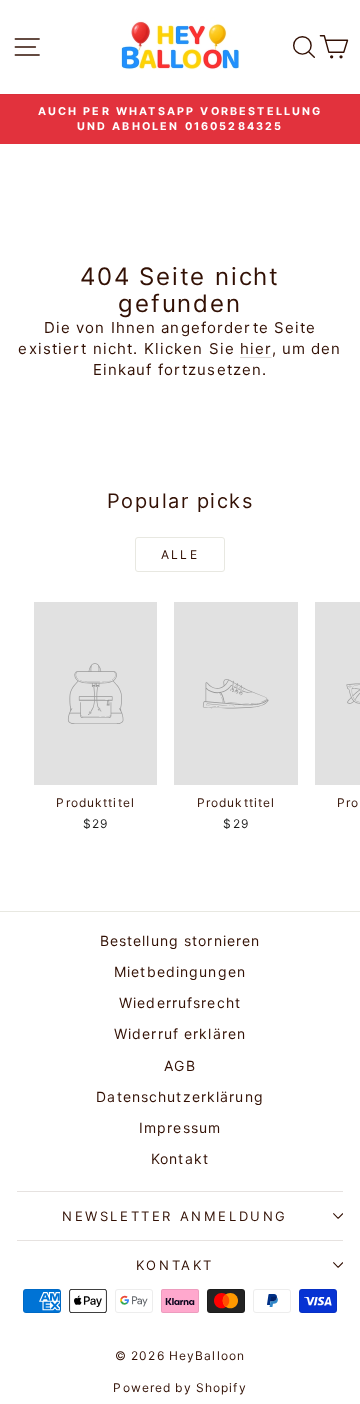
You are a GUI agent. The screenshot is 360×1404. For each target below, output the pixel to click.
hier (256, 348)
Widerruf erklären (180, 1033)
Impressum (180, 1127)
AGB (179, 1065)
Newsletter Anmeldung (175, 1216)
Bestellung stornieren (180, 940)
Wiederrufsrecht (180, 1002)
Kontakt (180, 1158)
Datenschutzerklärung (180, 1096)
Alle (180, 554)
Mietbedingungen (180, 971)
